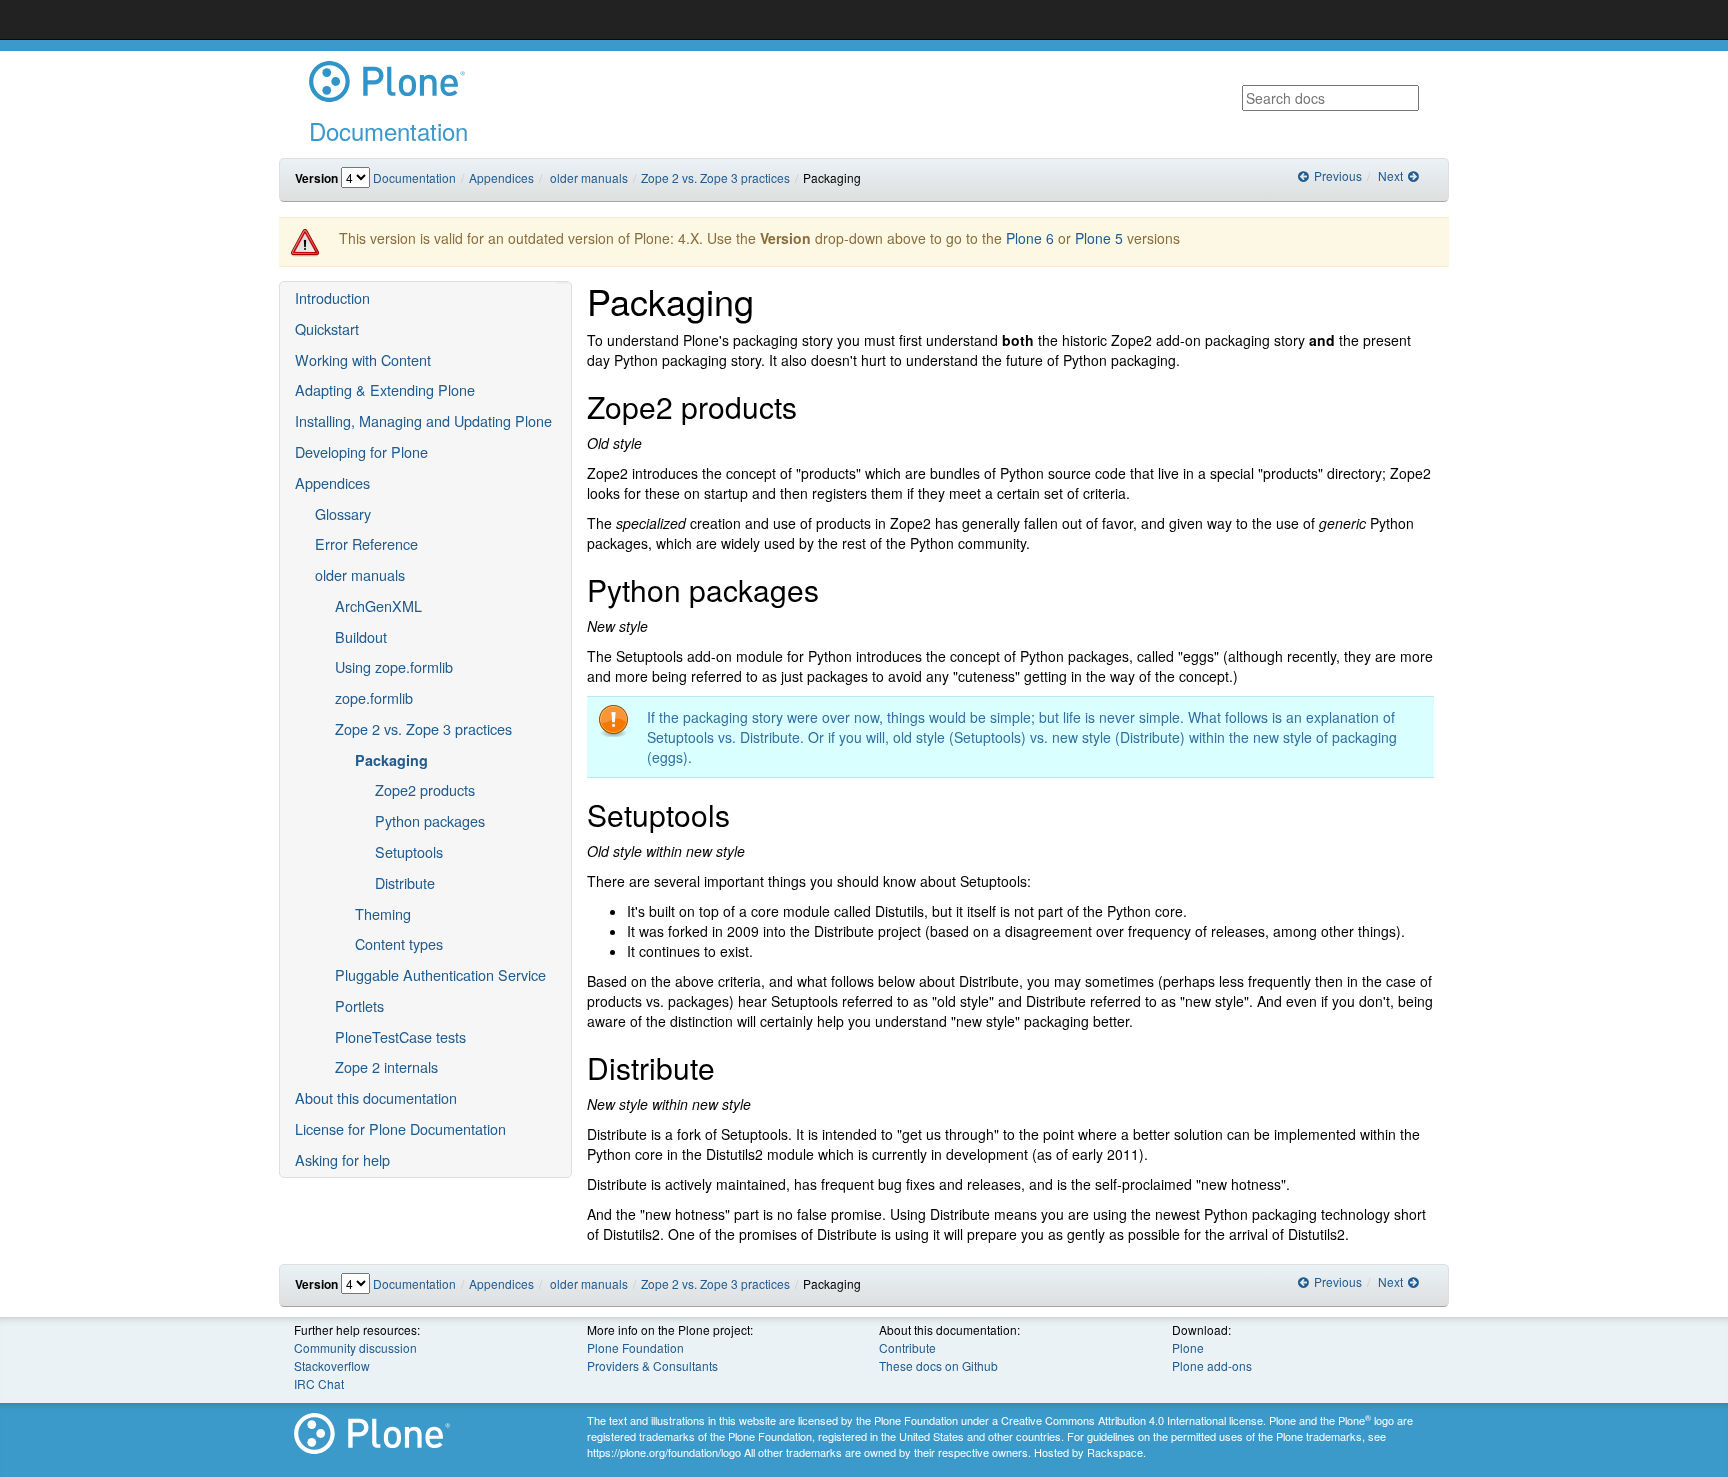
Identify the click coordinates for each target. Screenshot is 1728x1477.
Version (316, 178)
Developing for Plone (361, 451)
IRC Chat (319, 1383)
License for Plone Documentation (400, 1128)
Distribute (405, 882)
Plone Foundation (635, 1347)
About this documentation (376, 1097)
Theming (383, 913)
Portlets (359, 1005)
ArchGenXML (378, 605)
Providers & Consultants (652, 1365)
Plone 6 (1030, 238)
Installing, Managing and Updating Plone (423, 420)
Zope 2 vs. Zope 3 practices (715, 177)
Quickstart (327, 328)
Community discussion (355, 1347)
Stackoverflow (332, 1365)
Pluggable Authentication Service (440, 974)
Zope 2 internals (386, 1066)
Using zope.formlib (394, 666)
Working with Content (363, 359)
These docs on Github (938, 1365)
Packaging (391, 760)
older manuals (589, 177)
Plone (1188, 1347)
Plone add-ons (1212, 1365)
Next (1392, 175)
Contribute (907, 1347)
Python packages (430, 820)
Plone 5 (1099, 238)
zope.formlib (374, 697)
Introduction (332, 297)
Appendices (501, 177)
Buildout (361, 636)
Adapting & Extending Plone (385, 389)
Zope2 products (425, 789)
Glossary (343, 513)
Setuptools (409, 851)
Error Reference (366, 543)
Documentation (414, 177)
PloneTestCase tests (400, 1036)
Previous (1336, 175)
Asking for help (342, 1159)
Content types (399, 943)
